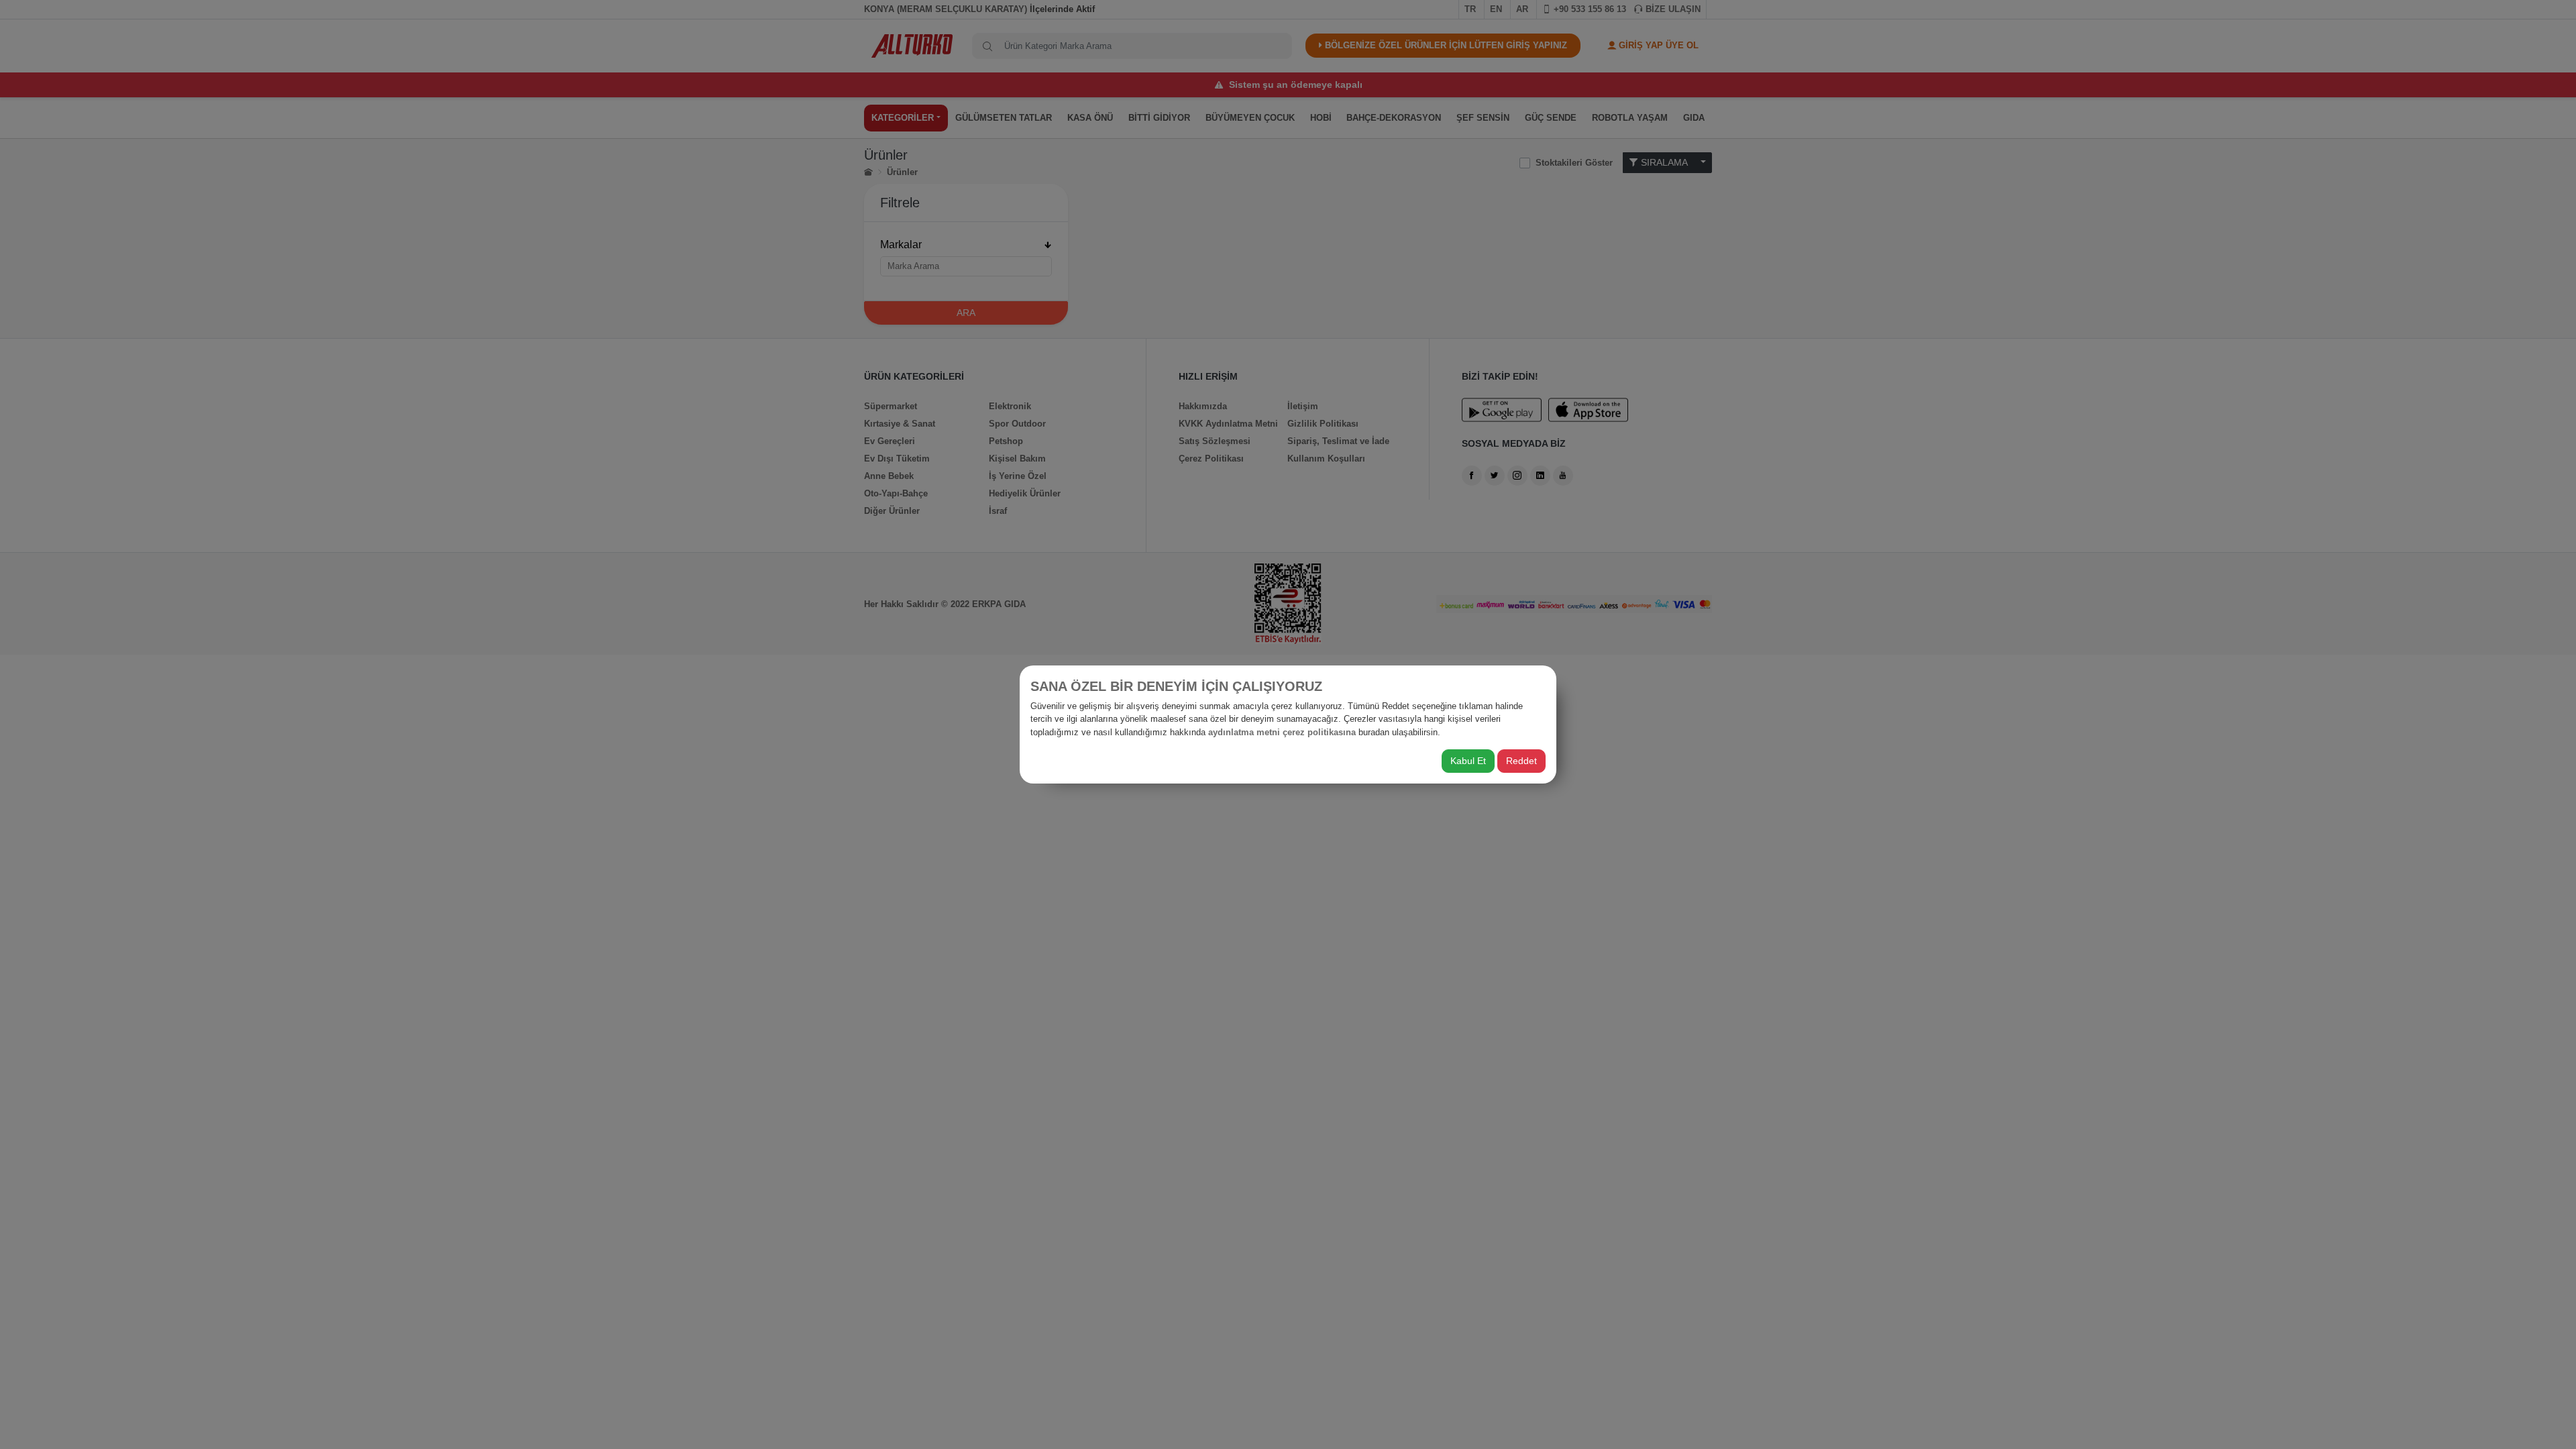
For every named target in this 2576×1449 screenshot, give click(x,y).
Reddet (1521, 761)
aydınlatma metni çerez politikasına (1282, 732)
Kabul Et (1468, 761)
